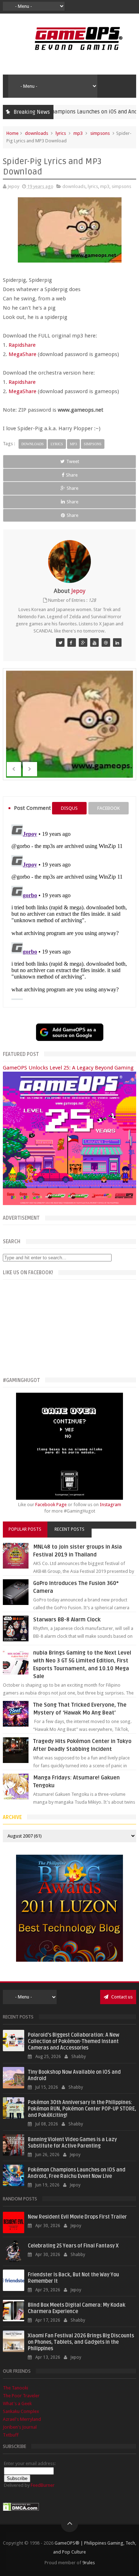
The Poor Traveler (21, 2396)
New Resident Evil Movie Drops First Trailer (77, 2217)
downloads (37, 133)
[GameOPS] (60, 642)
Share (72, 475)
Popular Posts (25, 1529)
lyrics (61, 133)
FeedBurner (43, 2485)
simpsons (100, 133)
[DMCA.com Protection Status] (21, 2509)
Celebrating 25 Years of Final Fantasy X (73, 2246)
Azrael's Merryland (22, 2419)
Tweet (73, 461)
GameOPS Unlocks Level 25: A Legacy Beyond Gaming (68, 1068)
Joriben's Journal (20, 2427)
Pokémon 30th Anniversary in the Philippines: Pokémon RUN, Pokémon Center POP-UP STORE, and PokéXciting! (82, 2109)
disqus (69, 808)
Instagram (110, 1505)
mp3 (78, 133)
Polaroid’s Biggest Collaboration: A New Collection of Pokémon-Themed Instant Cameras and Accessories (74, 2041)
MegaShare (22, 354)
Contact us (121, 1997)
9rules (89, 2563)
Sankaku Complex (21, 2411)
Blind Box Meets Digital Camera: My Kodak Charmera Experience (77, 2308)
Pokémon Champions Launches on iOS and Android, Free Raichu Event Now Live (77, 2173)
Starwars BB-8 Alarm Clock (67, 1620)
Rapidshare (22, 345)
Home (12, 133)
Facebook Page (51, 1505)
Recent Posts (69, 1529)
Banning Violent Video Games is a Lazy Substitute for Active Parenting (72, 2143)
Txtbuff (11, 2435)
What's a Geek (17, 2404)
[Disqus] (69, 911)
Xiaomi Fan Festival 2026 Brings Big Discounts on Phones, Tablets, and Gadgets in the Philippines (81, 2342)
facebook (109, 808)
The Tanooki (16, 2388)
